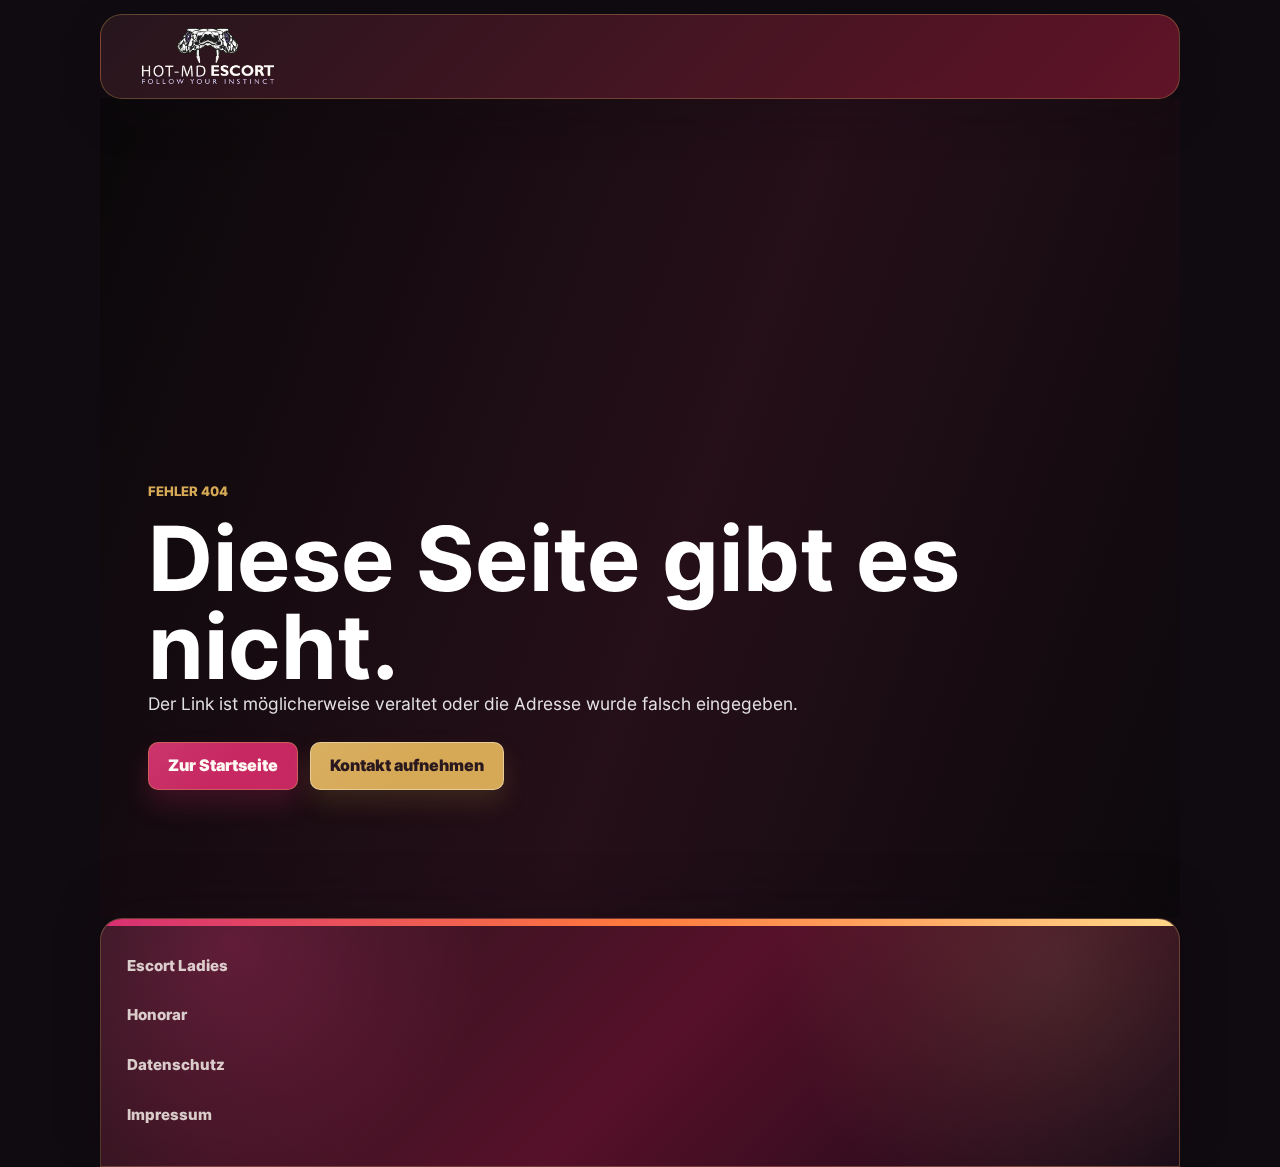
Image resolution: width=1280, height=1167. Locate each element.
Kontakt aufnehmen (407, 765)
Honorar (157, 1014)
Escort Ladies (177, 965)
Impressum (169, 1114)
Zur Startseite (223, 765)
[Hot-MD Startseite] (208, 56)
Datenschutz (176, 1064)
